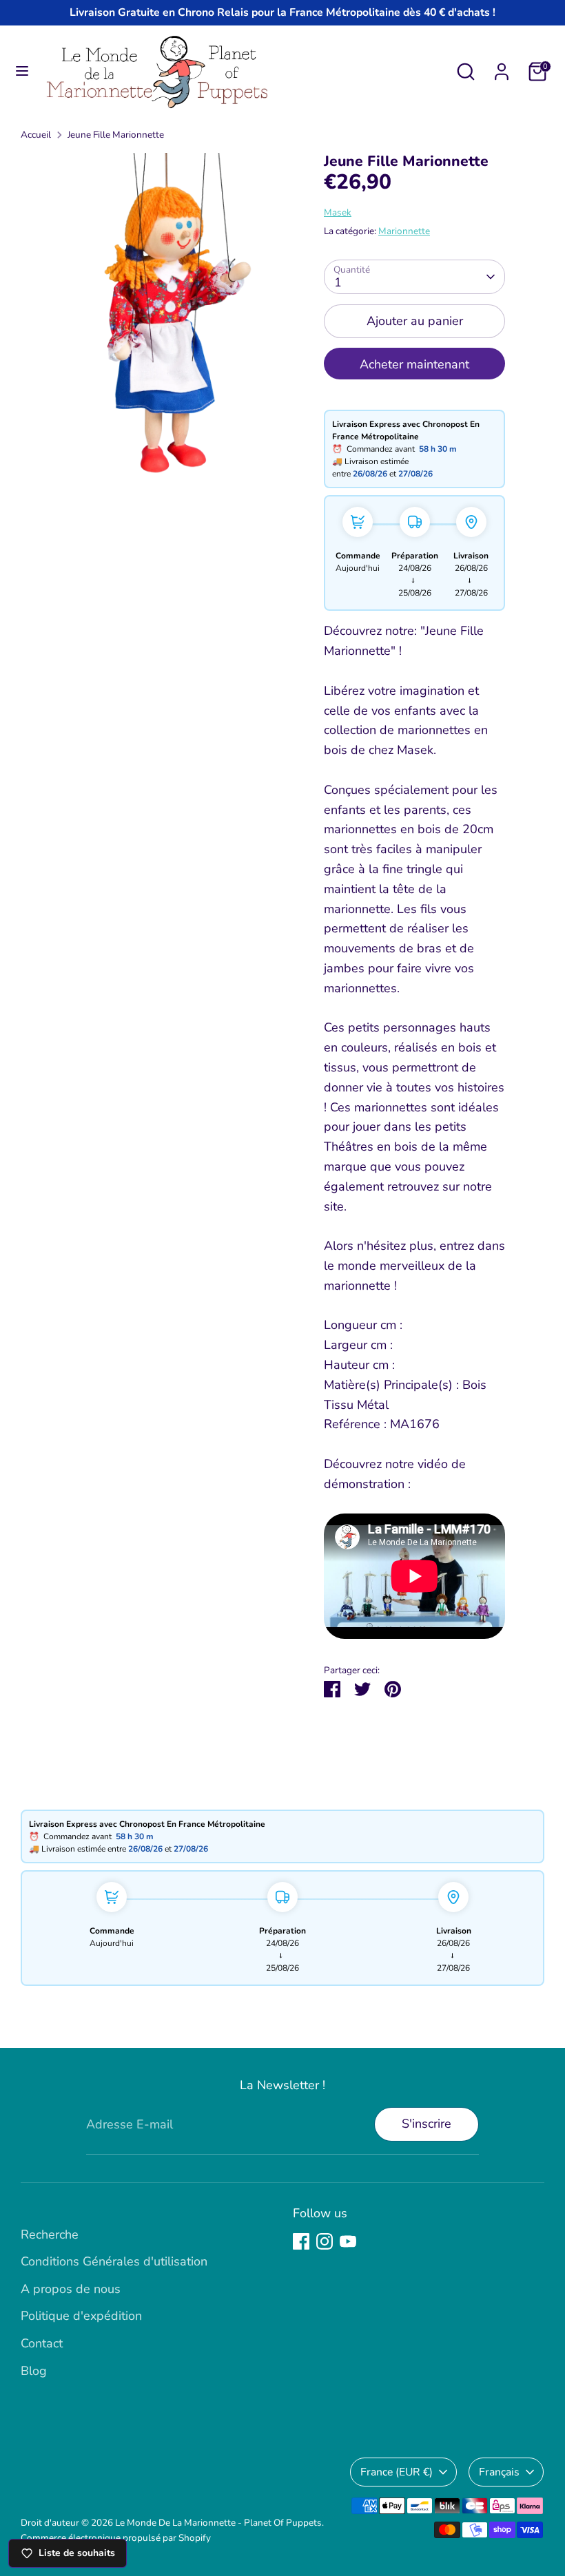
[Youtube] (348, 2241)
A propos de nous (71, 2289)
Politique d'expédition (81, 2316)
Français (499, 2472)
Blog (34, 2371)
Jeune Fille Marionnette (116, 135)
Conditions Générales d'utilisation (114, 2261)
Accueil (36, 135)
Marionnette (404, 231)
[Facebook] (301, 2241)
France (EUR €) (397, 2472)
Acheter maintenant (414, 364)
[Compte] (502, 67)
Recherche (50, 2234)
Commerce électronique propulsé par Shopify (116, 2538)
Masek (338, 212)
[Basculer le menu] (22, 71)
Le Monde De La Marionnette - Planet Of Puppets (218, 2523)
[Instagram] (325, 2241)
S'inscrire (427, 2124)
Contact (42, 2343)
